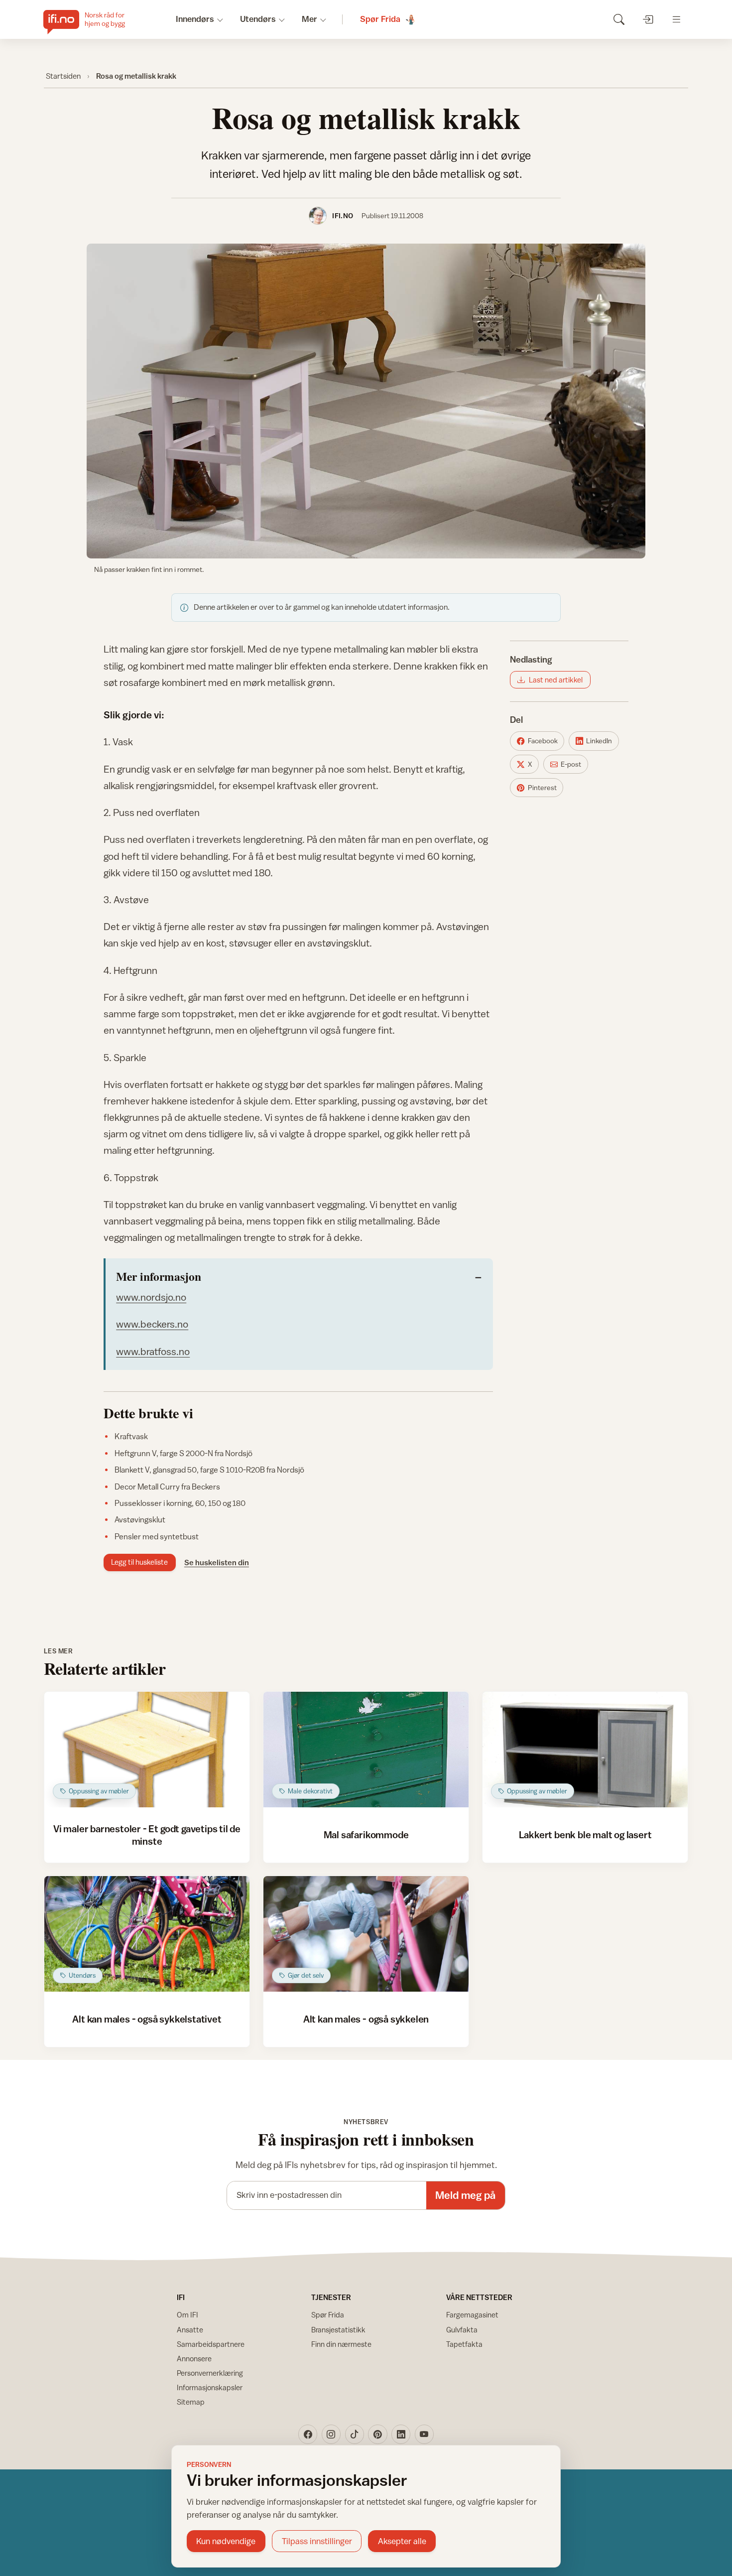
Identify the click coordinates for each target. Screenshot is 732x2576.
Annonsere (194, 2359)
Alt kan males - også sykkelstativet (147, 2019)
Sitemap (191, 2402)
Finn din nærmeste (341, 2344)
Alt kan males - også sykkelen (366, 2019)
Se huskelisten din (217, 1562)
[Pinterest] (377, 2434)
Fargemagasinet (472, 2315)
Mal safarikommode (366, 1834)
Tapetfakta (464, 2344)
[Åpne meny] (676, 19)
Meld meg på (465, 2195)
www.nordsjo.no (151, 1297)
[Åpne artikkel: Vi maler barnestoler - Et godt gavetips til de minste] (147, 1750)
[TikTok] (355, 2434)
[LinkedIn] (401, 2434)
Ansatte (190, 2330)
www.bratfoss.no (153, 1351)
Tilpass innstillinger (317, 2541)
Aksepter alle (402, 2541)
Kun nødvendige (226, 2541)
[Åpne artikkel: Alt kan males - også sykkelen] (366, 1934)
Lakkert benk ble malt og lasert (585, 1834)
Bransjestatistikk (338, 2330)
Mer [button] (309, 19)
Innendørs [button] (195, 19)
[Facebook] (308, 2434)
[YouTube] (424, 2434)
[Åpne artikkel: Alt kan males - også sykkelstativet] (147, 1934)
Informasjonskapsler (210, 2387)
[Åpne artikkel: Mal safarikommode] (366, 1750)
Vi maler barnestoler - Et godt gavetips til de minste (147, 1834)
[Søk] (619, 19)
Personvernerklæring (210, 2373)
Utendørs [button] (258, 19)
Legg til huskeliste (139, 1562)
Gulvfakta (462, 2330)
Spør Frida (328, 2315)
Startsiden (63, 76)
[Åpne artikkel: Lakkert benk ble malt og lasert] (585, 1750)
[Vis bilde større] (366, 401)
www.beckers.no (152, 1324)
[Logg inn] (648, 19)
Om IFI (187, 2315)
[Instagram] (331, 2434)
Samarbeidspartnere (211, 2344)
